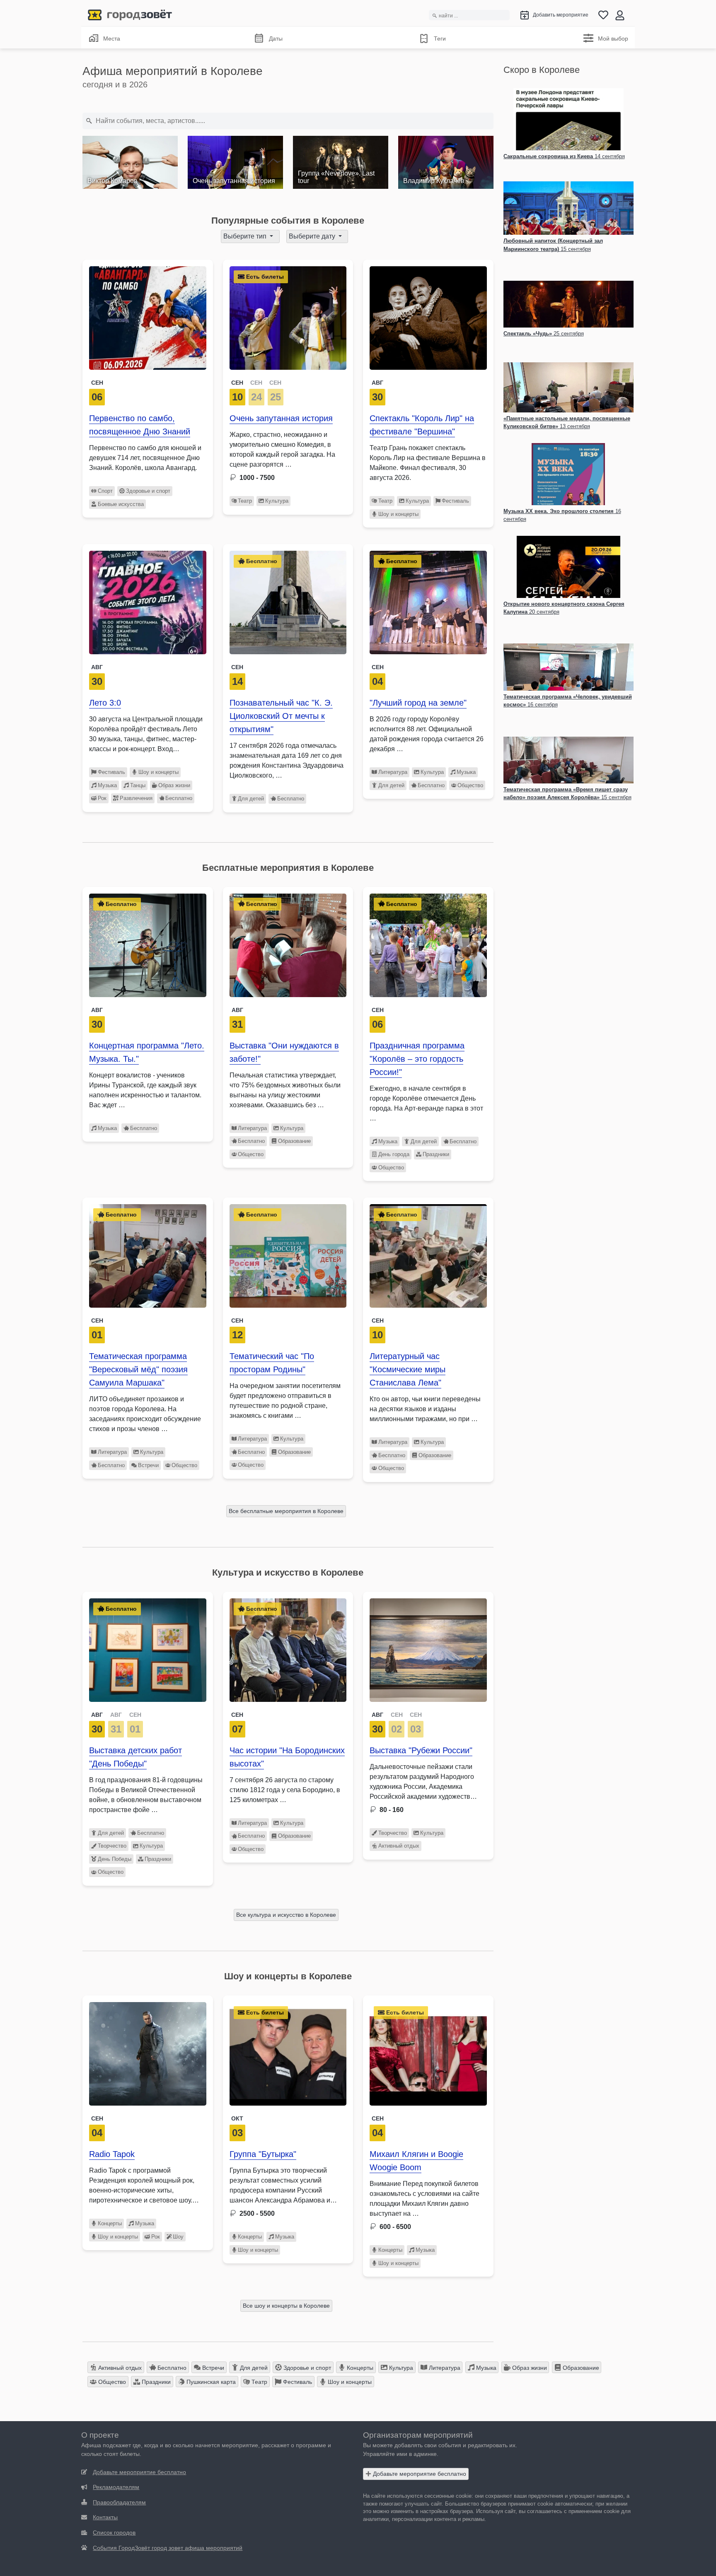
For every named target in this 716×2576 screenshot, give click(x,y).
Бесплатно (179, 798)
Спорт (105, 491)
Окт (237, 2118)
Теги (440, 39)
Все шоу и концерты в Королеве (286, 2306)
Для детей (251, 799)
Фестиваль (455, 501)
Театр (245, 501)
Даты (276, 39)
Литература (393, 772)
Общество (470, 785)
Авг (377, 383)
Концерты (110, 2223)
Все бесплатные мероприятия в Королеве (286, 1511)
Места (112, 39)
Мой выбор (613, 39)
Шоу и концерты (398, 514)
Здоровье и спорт (148, 491)
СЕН (237, 383)
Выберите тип (246, 236)
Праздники (436, 1154)
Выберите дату (313, 236)
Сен (97, 383)
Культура (277, 501)
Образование (294, 1141)
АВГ (97, 1715)
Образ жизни (174, 785)
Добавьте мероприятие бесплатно (419, 2474)
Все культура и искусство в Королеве (286, 1915)
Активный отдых (399, 1846)
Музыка (107, 785)
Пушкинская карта (210, 2382)
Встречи (148, 1465)
